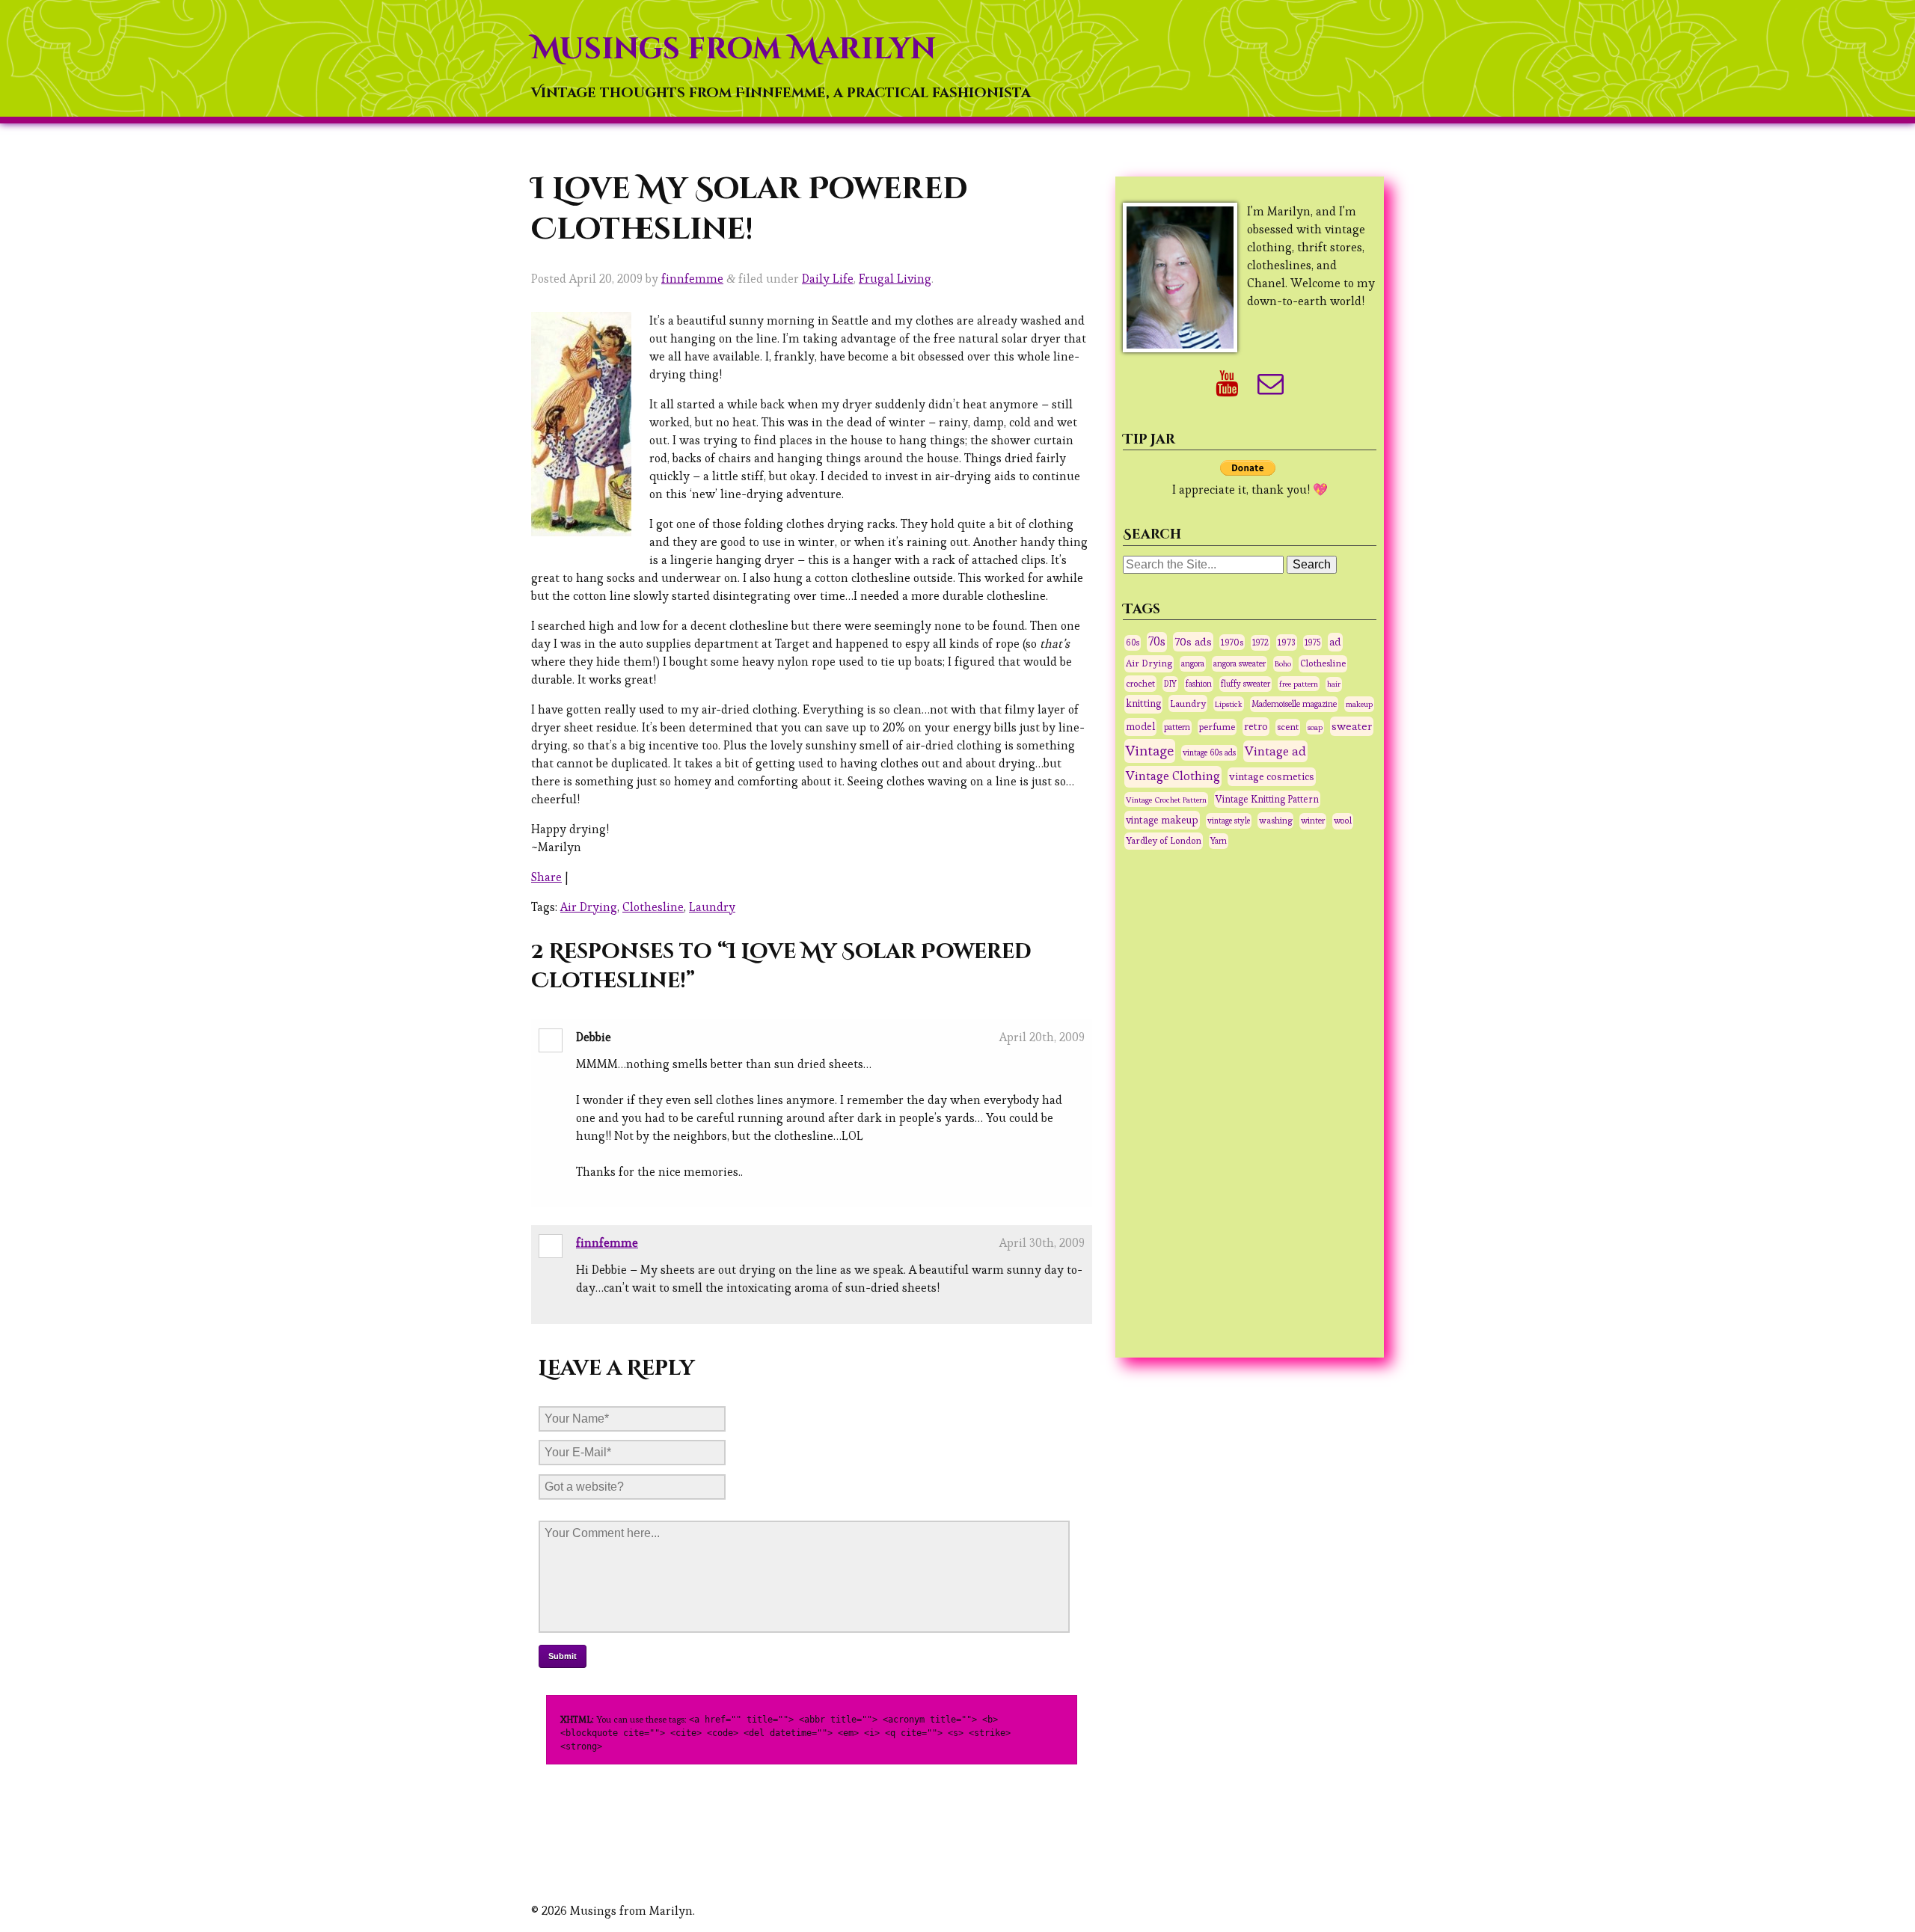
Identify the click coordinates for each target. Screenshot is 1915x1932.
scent (1288, 727)
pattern (1177, 727)
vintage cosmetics (1272, 776)
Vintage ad (1275, 751)
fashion (1199, 684)
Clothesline (653, 907)
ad (1335, 642)
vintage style (1229, 821)
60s (1133, 643)
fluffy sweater (1245, 684)
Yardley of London (1164, 841)
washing (1275, 820)
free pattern (1299, 684)
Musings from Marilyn (733, 49)
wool (1343, 821)
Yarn (1219, 841)
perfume (1217, 727)
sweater (1352, 726)
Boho (1283, 663)
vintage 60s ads (1209, 752)
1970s (1232, 642)
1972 (1260, 643)
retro (1256, 726)
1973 (1287, 643)
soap (1315, 727)
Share (546, 877)
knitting (1143, 703)
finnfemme (692, 279)
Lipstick (1229, 704)
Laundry (712, 907)
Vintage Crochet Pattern (1166, 800)
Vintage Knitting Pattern (1267, 799)
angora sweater (1240, 663)
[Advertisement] (1250, 1102)
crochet (1140, 683)
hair (1334, 684)
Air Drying (589, 907)
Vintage (1150, 751)
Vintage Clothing (1173, 776)
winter (1313, 821)
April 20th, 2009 (1042, 1037)
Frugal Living (895, 279)
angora (1193, 663)
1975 (1312, 643)
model (1140, 727)
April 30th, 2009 (1042, 1243)
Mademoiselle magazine (1294, 704)
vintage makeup (1162, 820)
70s (1157, 642)
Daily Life (828, 279)
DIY (1170, 684)
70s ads (1193, 641)
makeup (1359, 704)
